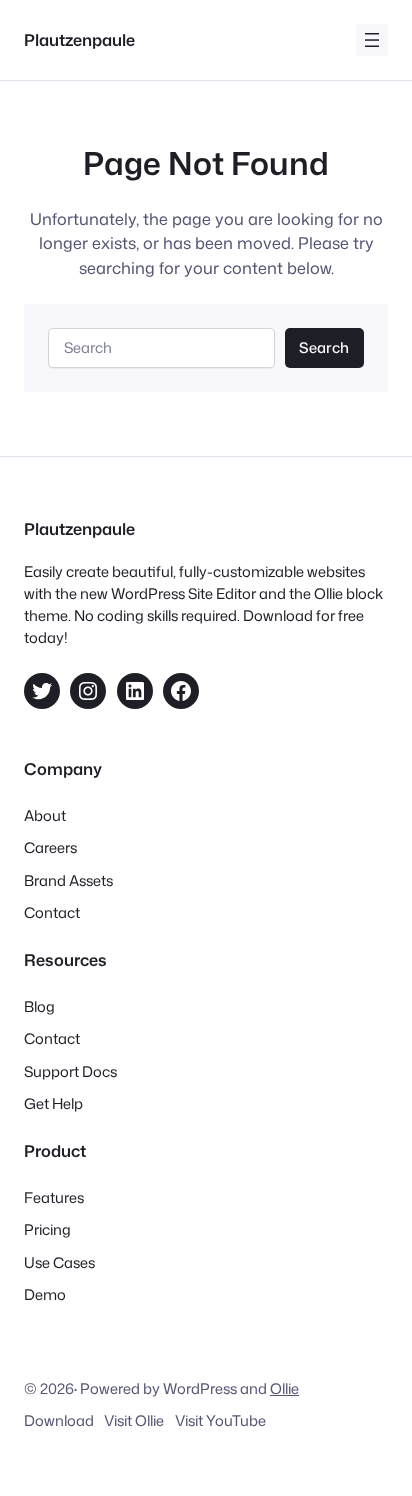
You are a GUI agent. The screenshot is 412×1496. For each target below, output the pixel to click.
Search (324, 347)
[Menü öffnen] (372, 40)
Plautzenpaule (79, 39)
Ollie (284, 1388)
